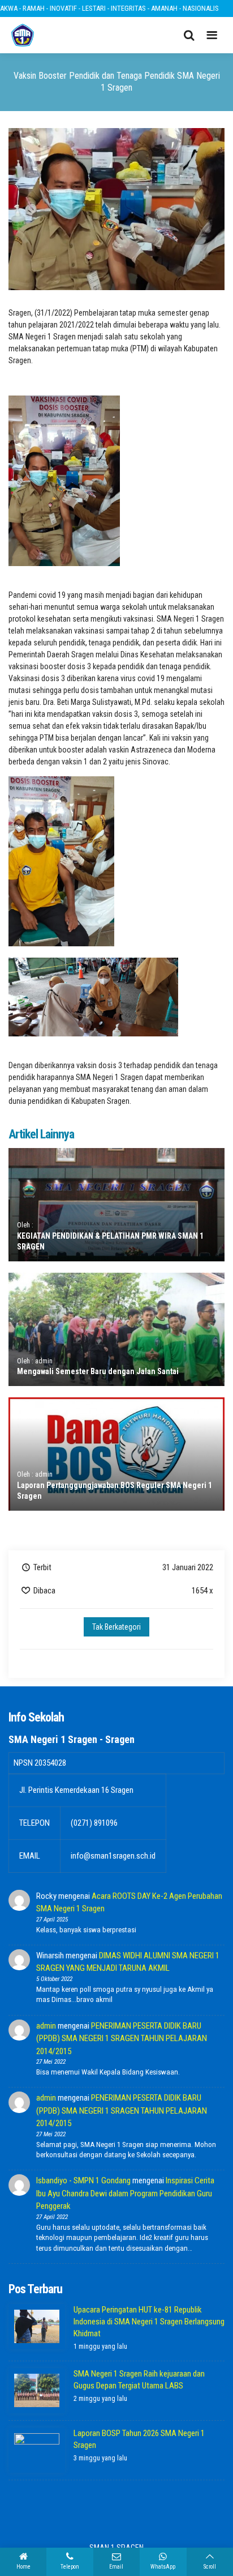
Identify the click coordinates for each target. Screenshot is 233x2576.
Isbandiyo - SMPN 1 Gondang (83, 2180)
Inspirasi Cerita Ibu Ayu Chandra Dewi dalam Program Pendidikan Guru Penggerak (125, 2193)
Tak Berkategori (116, 1627)
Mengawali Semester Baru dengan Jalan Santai (98, 1371)
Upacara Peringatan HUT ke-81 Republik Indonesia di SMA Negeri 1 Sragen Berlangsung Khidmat (149, 2322)
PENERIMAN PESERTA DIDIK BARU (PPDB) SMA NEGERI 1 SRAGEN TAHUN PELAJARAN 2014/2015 (122, 2039)
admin (46, 2026)
